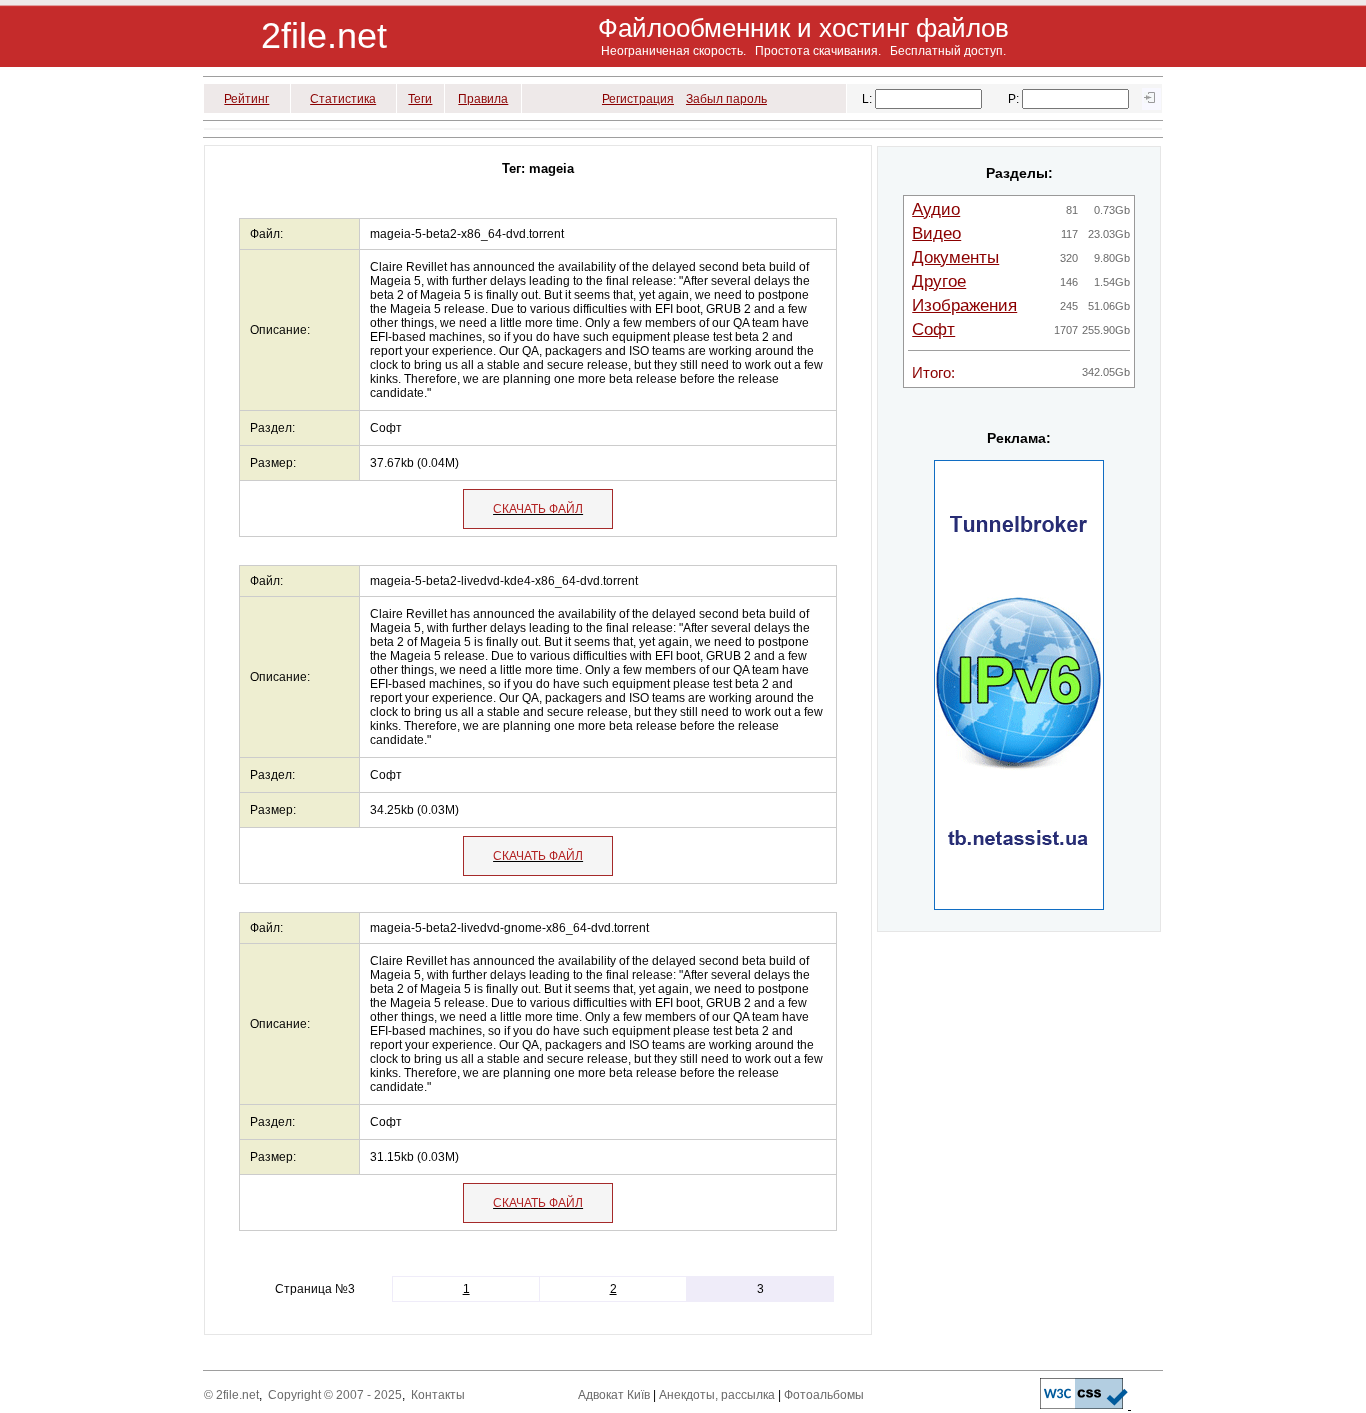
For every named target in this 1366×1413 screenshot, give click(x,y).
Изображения (964, 305)
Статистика (343, 99)
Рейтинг (246, 99)
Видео (936, 233)
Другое (939, 281)
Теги (420, 99)
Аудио (936, 209)
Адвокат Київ (614, 1395)
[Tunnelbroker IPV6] (1019, 906)
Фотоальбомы (824, 1395)
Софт (933, 329)
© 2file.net (231, 1395)
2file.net (324, 35)
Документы (955, 257)
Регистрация (638, 99)
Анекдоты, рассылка (717, 1395)
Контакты (438, 1395)
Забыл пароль (726, 99)
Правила (483, 99)
